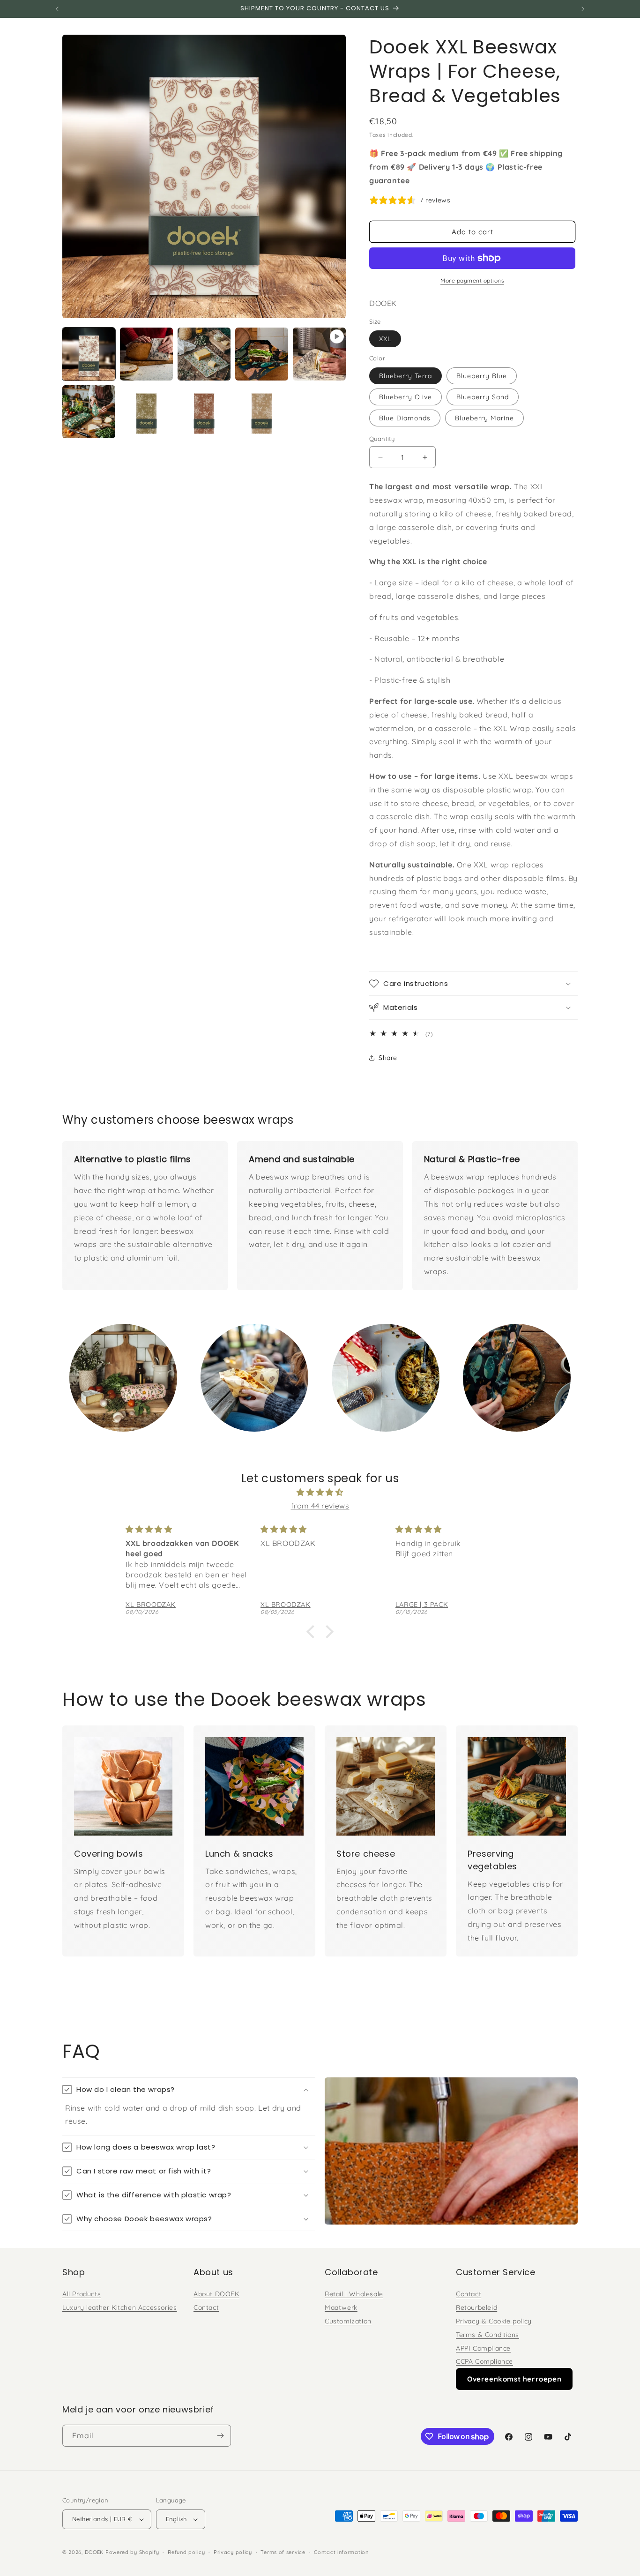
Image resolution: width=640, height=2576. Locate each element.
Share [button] (388, 1058)
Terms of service (283, 2552)
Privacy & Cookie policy (494, 2321)
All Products (82, 2294)
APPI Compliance (483, 2348)
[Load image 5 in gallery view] (89, 412)
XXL (385, 339)
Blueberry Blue (482, 376)
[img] (320, 1492)
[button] (473, 984)
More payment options (472, 280)
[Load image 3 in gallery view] (204, 354)
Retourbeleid (476, 2307)
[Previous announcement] (57, 9)
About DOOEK (216, 2294)
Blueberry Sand (483, 397)
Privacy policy (233, 2552)
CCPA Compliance (484, 2361)
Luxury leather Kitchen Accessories (119, 2307)
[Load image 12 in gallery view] (204, 412)
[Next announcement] (583, 9)
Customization (348, 2321)
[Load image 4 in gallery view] (262, 354)
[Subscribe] (220, 2436)
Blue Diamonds (405, 418)
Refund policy (186, 2552)
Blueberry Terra (406, 376)
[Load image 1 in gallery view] (89, 354)
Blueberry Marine (484, 418)
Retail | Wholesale (354, 2294)
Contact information (341, 2552)
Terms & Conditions (487, 2335)
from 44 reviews (320, 1506)
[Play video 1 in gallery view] (319, 354)
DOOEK (95, 2552)
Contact (206, 2307)
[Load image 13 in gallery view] (262, 412)
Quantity (382, 439)
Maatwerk (341, 2307)
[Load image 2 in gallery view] (146, 354)
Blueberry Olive (406, 397)
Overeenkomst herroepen (514, 2379)
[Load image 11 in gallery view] (146, 412)
